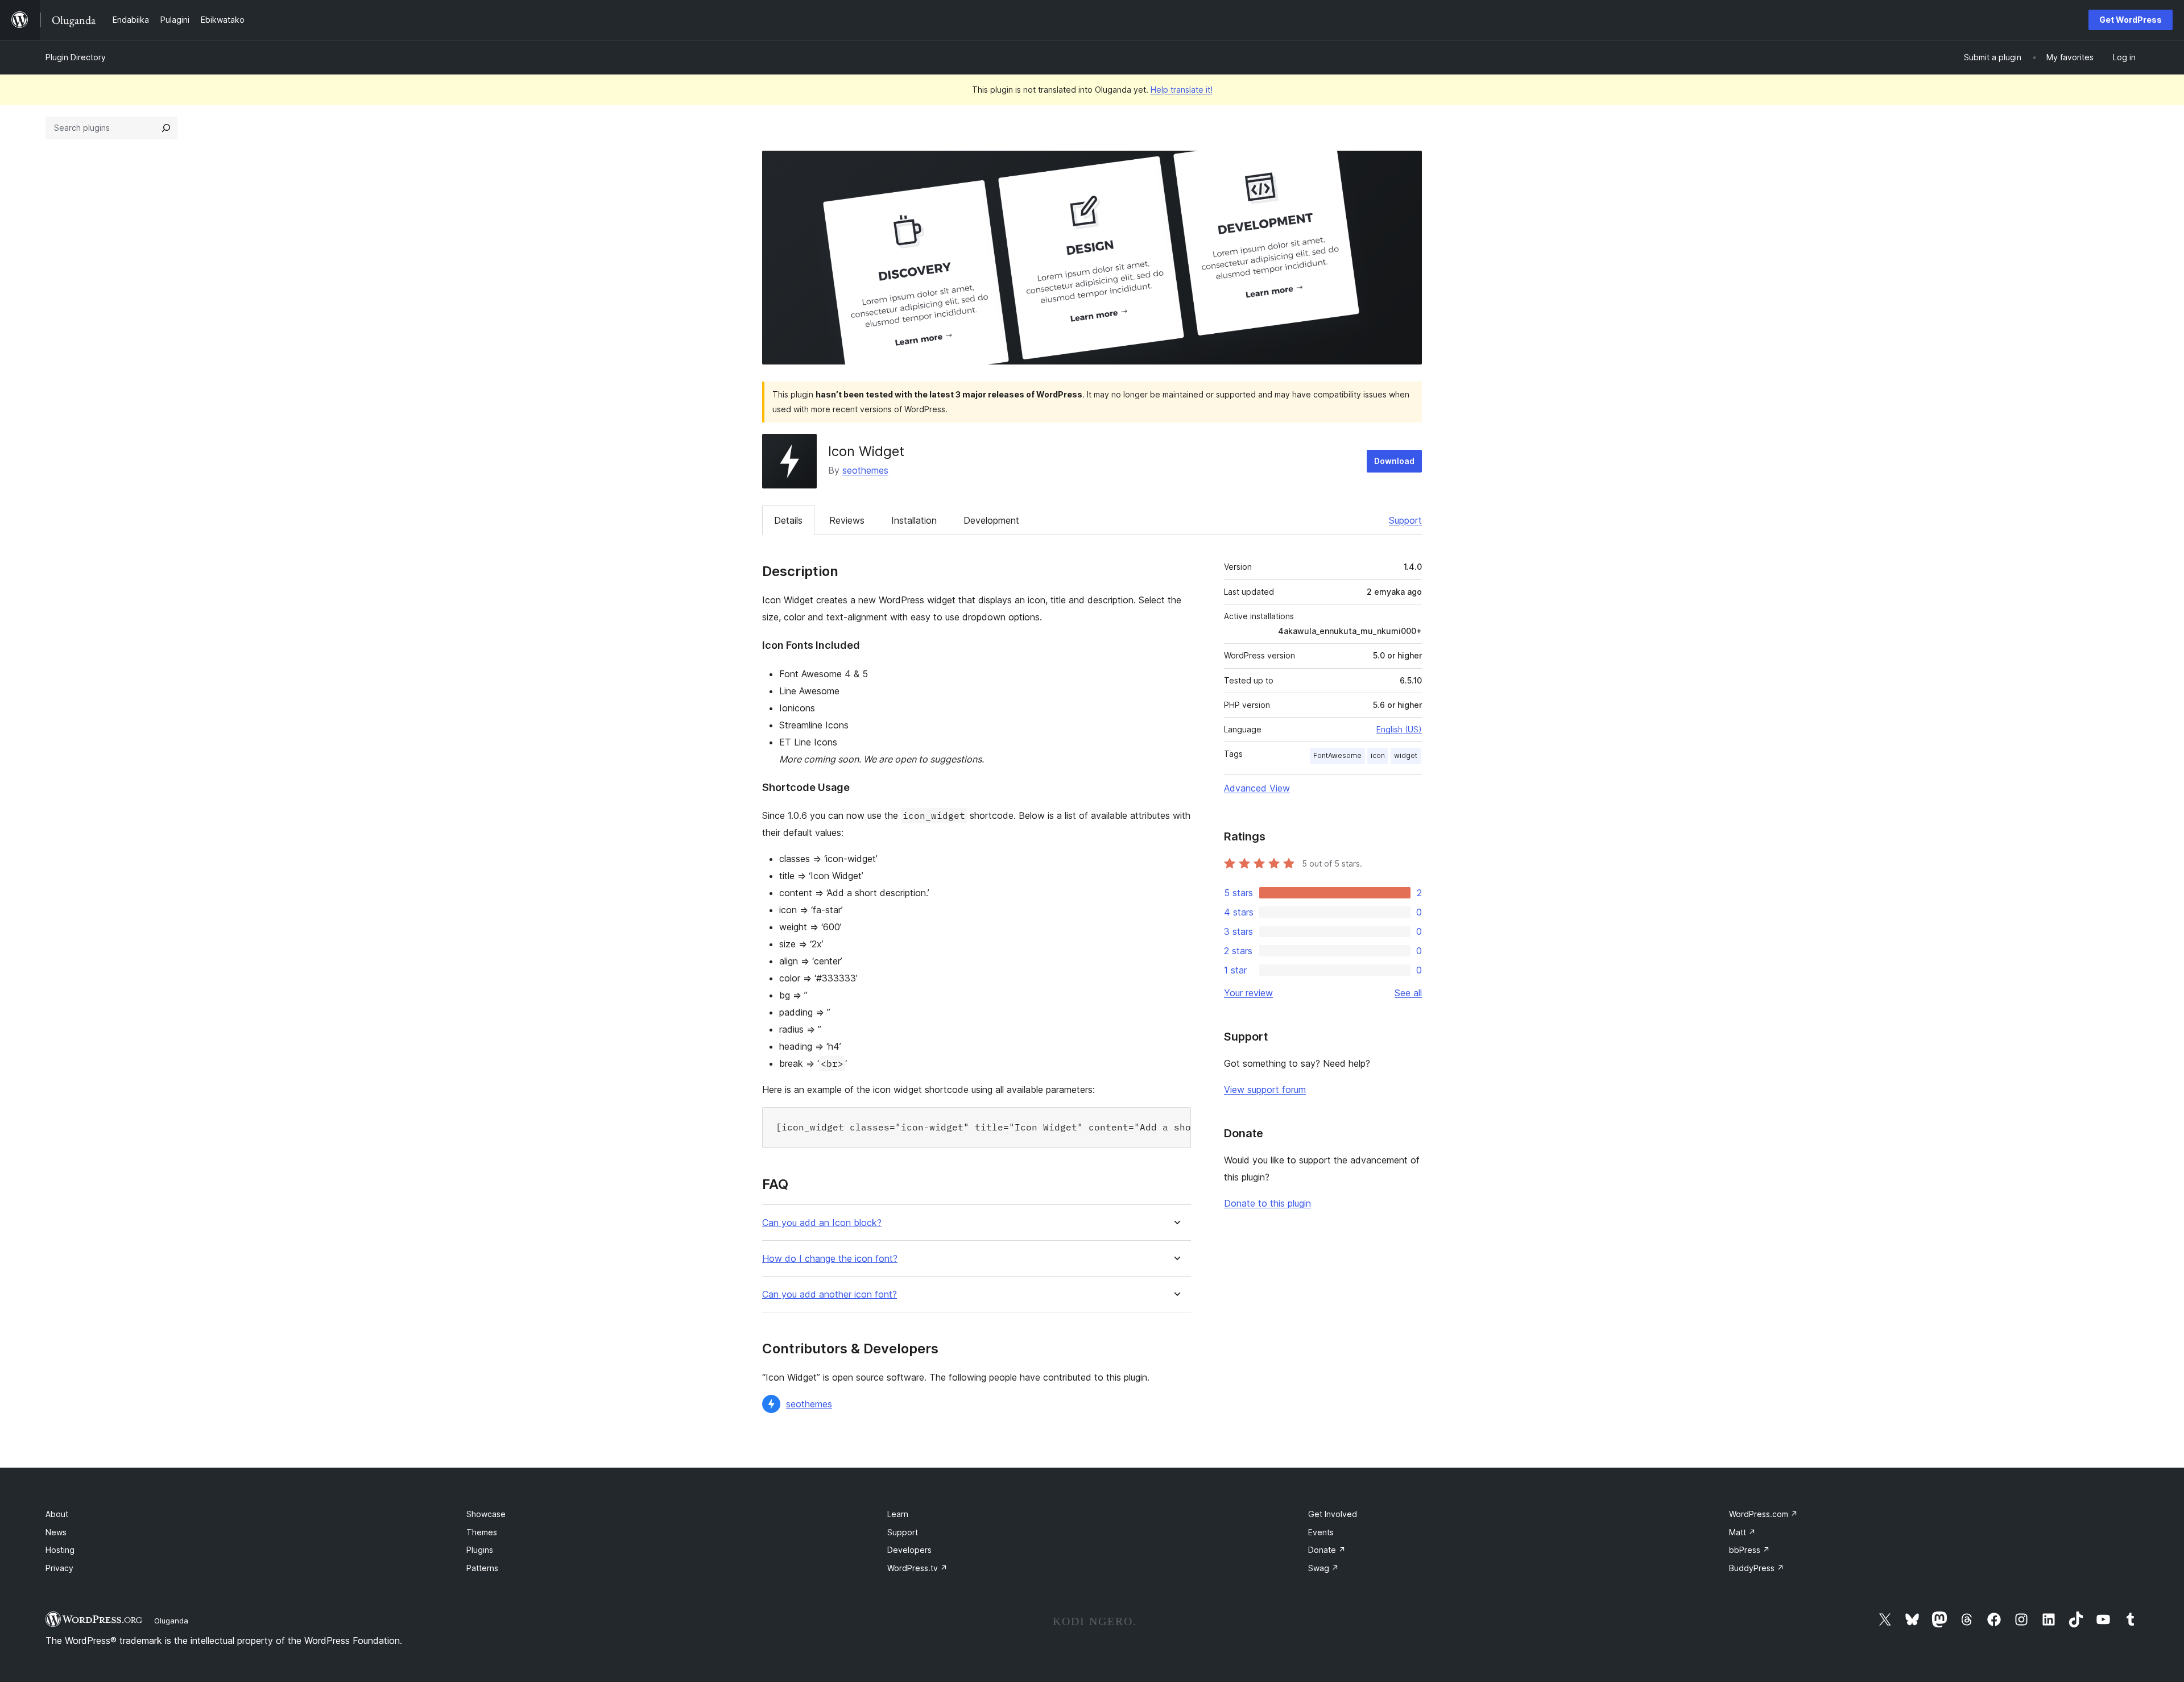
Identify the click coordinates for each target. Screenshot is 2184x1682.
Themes (482, 1532)
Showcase (486, 1514)
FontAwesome (1337, 755)
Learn (898, 1514)
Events (1321, 1532)
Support (1405, 520)
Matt (1742, 1532)
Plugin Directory (76, 57)
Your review (1248, 993)
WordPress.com (1763, 1514)
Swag (1323, 1568)
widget (1406, 755)
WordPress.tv (917, 1568)
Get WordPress (2131, 20)
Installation (914, 520)
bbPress (1749, 1550)
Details (788, 520)
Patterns (482, 1568)
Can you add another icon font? (830, 1294)
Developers (909, 1550)
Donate (1327, 1550)
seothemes (865, 470)
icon (1378, 755)
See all (1408, 993)
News (56, 1532)
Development (991, 520)
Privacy (59, 1568)
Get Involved (1333, 1514)
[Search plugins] (166, 128)
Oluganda (171, 1621)
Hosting (60, 1550)
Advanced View (1257, 788)
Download (1394, 461)
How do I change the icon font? (830, 1259)
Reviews (847, 520)
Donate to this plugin (1267, 1203)
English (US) (1399, 729)
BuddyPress (1757, 1568)
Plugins (480, 1550)
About (57, 1514)
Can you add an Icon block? (822, 1223)
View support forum (1265, 1089)
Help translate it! (1182, 90)
